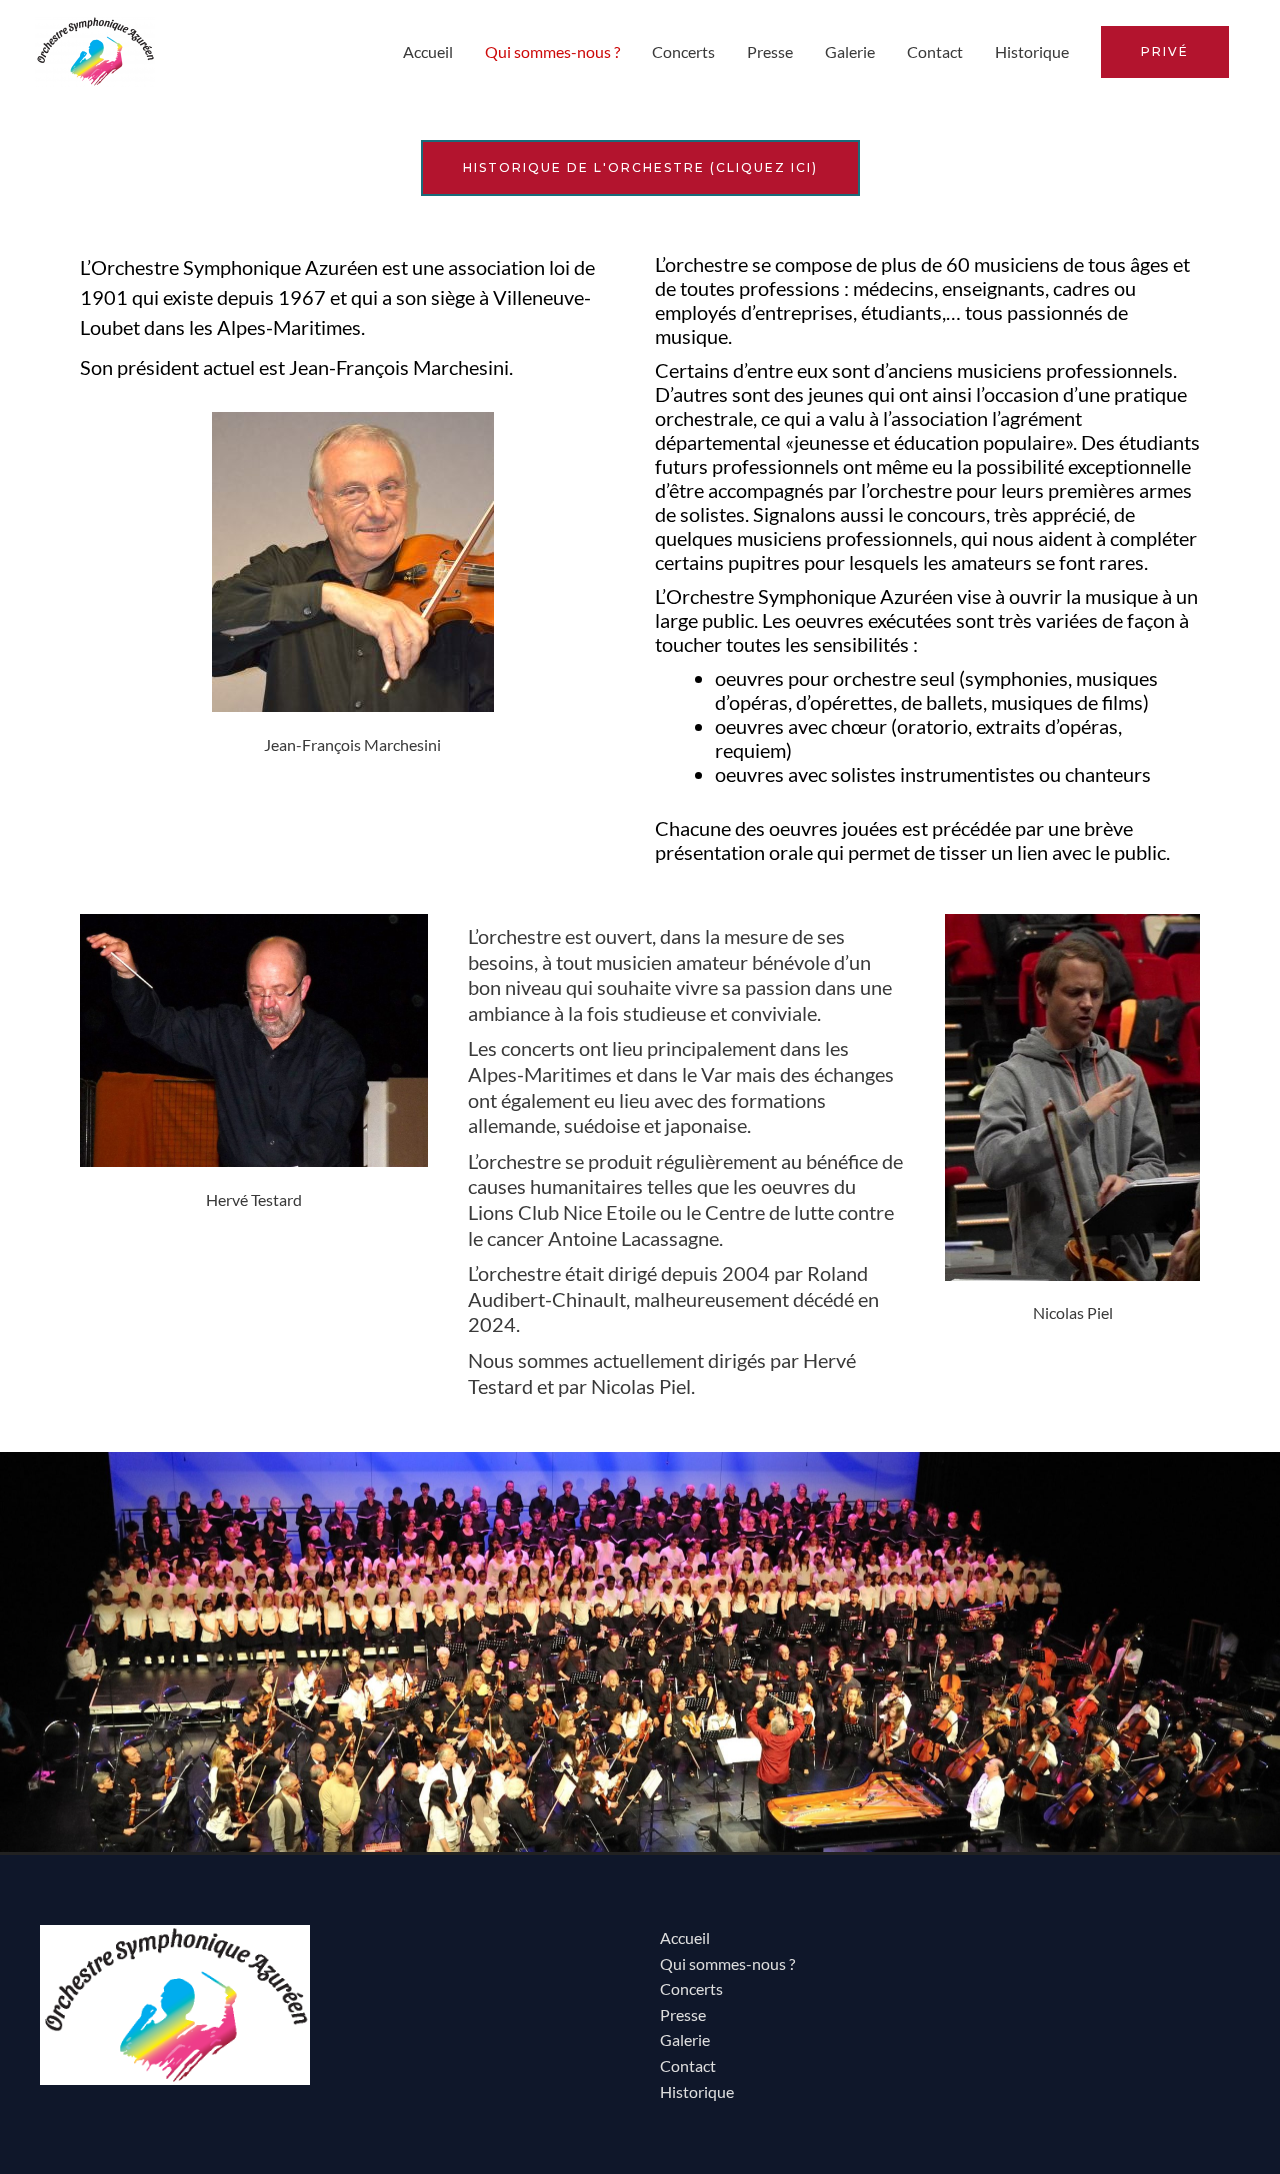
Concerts (683, 51)
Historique (1032, 51)
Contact (935, 51)
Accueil (428, 51)
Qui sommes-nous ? (552, 51)
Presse (770, 51)
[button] (1165, 52)
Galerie (850, 51)
